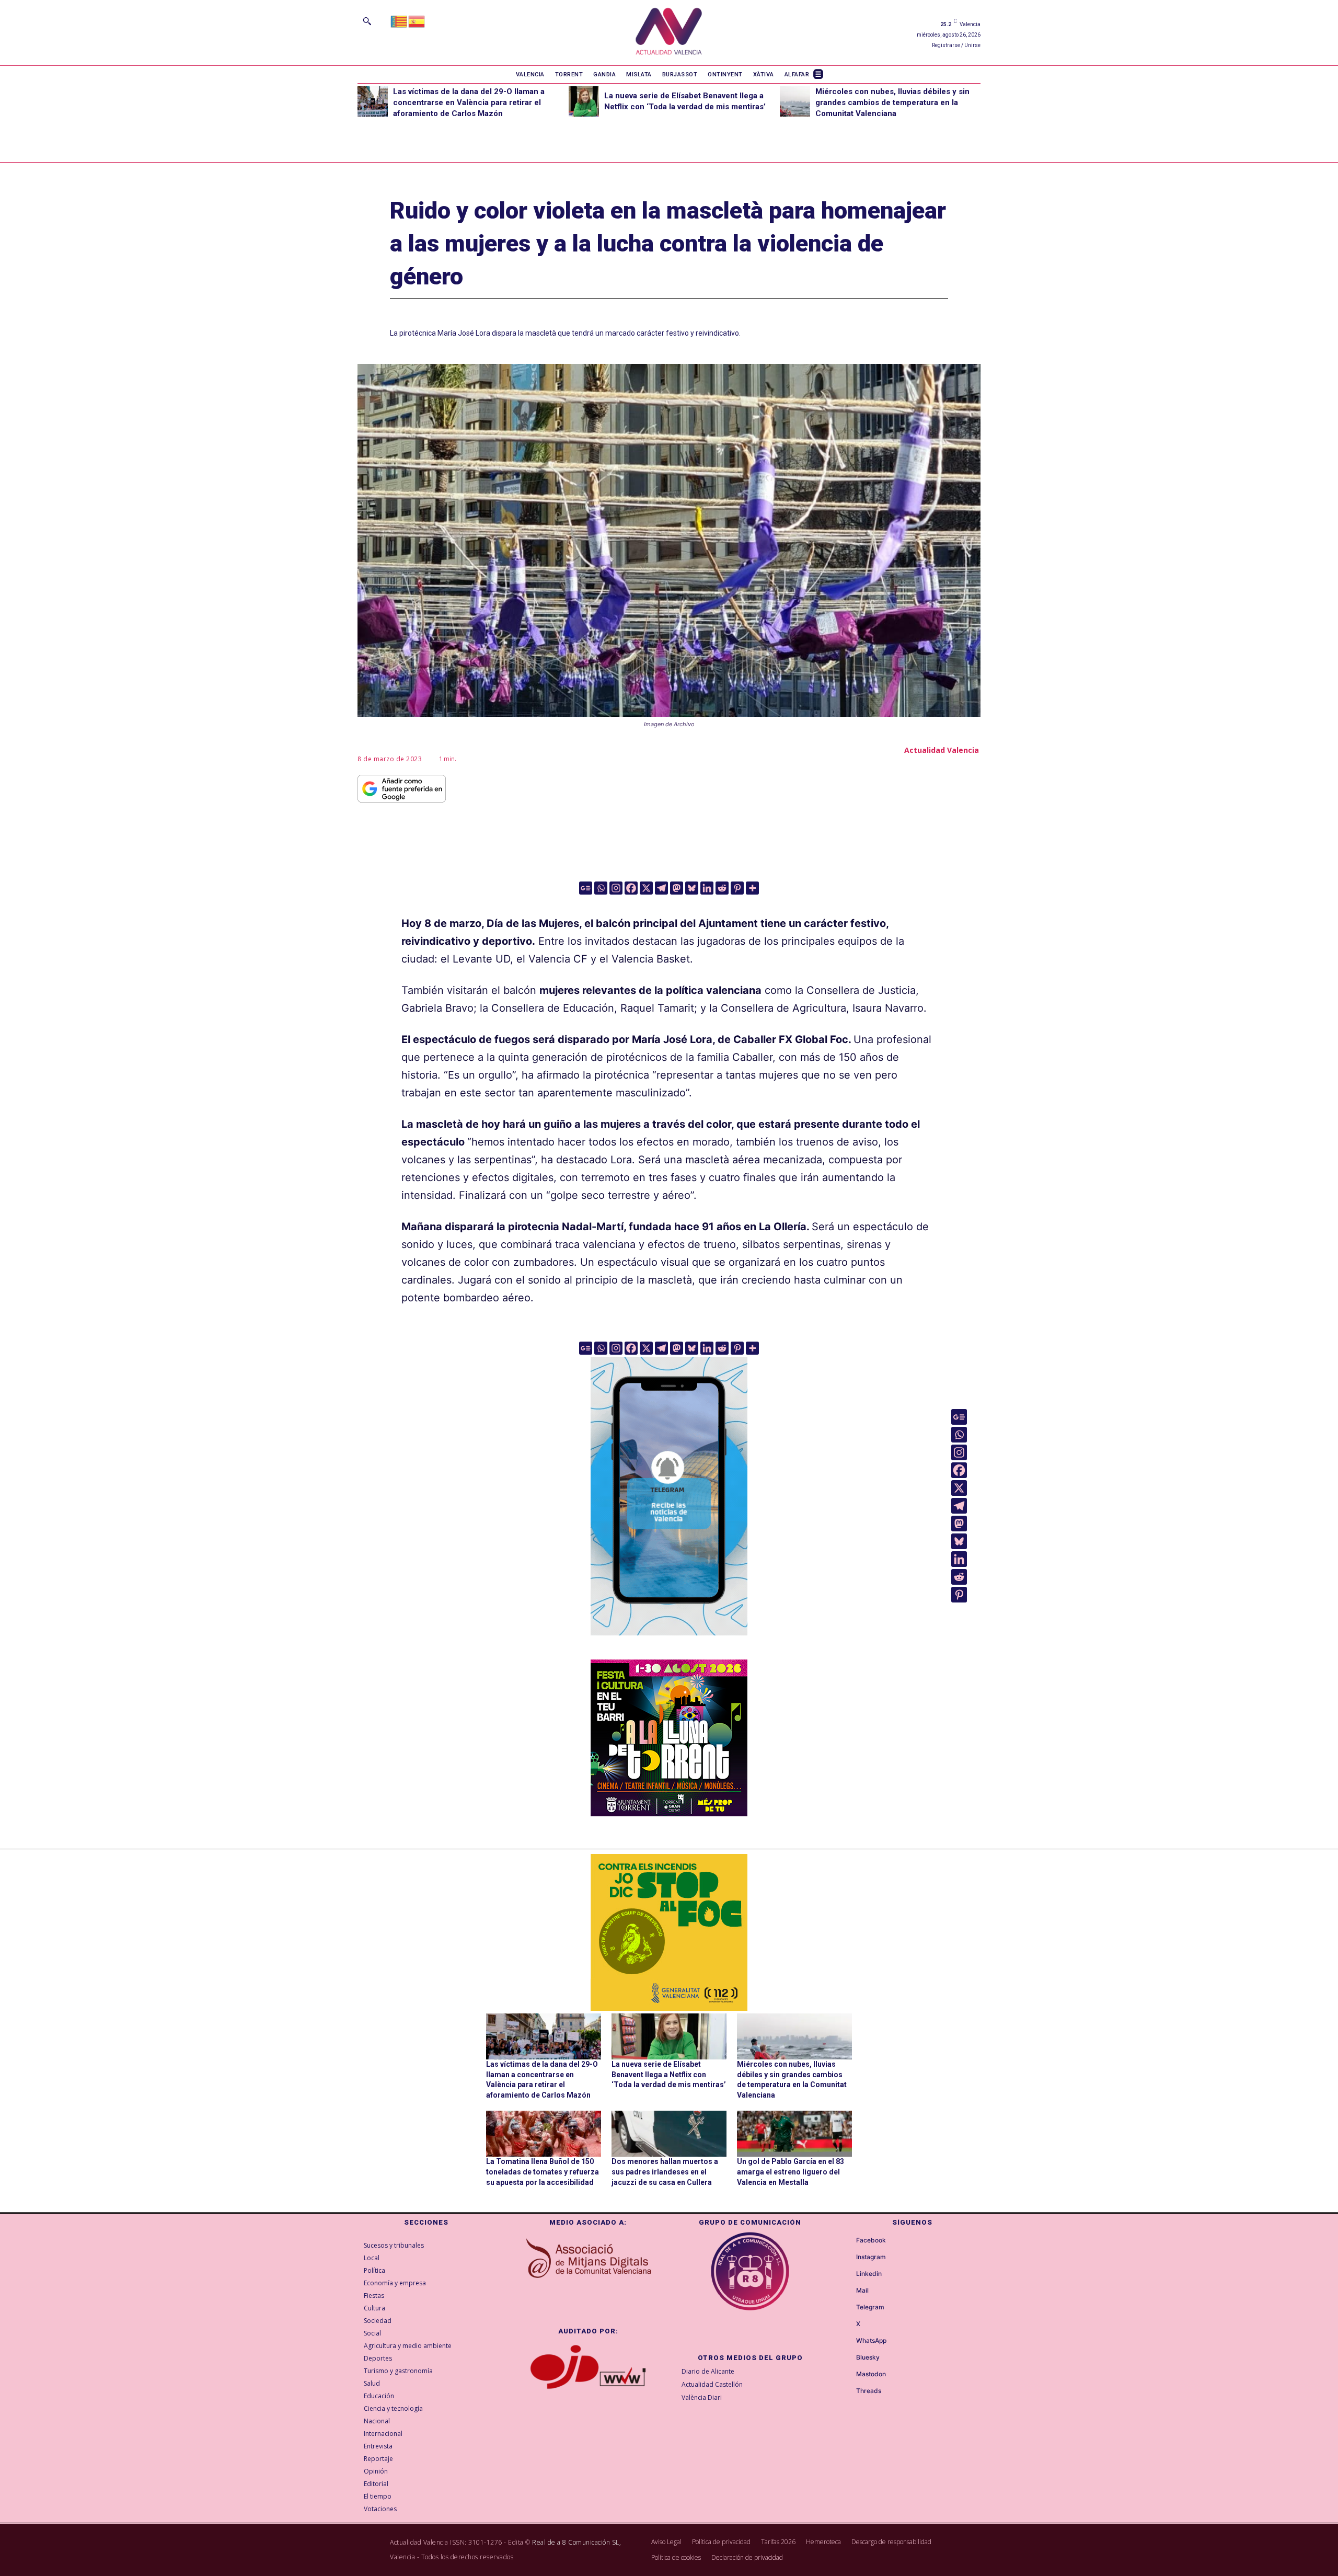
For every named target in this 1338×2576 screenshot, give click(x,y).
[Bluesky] (692, 888)
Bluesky (868, 2357)
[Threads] (847, 2391)
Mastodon (871, 2374)
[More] (752, 888)
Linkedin (869, 2274)
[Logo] (669, 33)
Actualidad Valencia (942, 750)
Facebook (871, 2240)
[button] (367, 21)
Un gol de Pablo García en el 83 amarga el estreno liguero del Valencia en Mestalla (791, 2172)
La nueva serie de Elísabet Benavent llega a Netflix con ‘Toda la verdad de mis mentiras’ (669, 2074)
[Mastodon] (677, 888)
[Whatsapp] (601, 888)
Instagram (871, 2257)
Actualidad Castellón (712, 2384)
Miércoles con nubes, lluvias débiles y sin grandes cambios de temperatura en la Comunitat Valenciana (892, 102)
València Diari (702, 2397)
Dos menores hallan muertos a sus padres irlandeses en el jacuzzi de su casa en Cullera (665, 2172)
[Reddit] (722, 888)
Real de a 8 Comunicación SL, (576, 2542)
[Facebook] (631, 888)
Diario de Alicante (708, 2371)
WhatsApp (871, 2341)
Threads (869, 2391)
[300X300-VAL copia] (669, 1932)
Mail (862, 2291)
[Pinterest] (737, 888)
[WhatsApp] (847, 2341)
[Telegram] (661, 888)
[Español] (417, 21)
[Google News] (586, 888)
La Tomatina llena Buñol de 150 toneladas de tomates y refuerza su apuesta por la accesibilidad (543, 2172)
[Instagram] (616, 888)
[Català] (399, 21)
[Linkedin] (707, 888)
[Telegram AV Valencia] (669, 1643)
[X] (646, 888)
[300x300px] (669, 1813)
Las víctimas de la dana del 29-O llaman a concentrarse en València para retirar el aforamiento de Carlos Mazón (469, 102)
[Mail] (847, 2291)
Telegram (870, 2307)
